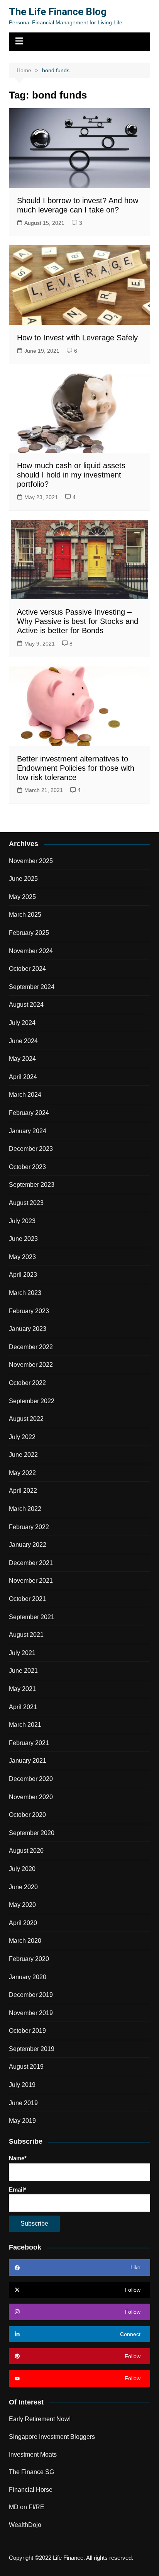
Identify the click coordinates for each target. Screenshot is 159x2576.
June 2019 (23, 2103)
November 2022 (31, 1365)
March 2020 (25, 1941)
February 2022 (29, 1527)
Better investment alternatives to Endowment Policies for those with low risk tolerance (76, 768)
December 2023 (31, 1149)
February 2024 (29, 1113)
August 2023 (26, 1203)
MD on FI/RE (27, 2507)
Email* (18, 2189)
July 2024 (22, 1023)
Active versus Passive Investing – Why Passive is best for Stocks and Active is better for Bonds (78, 621)
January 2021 (28, 1761)
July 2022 (22, 1437)
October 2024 (27, 969)
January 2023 (28, 1329)
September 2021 (32, 1617)
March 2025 (25, 915)
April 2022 (23, 1491)
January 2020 (28, 1977)
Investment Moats (33, 2455)
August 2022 (26, 1419)
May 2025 (22, 897)
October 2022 (27, 1383)
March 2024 (25, 1095)
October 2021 (27, 1599)
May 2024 (22, 1059)
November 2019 (31, 2013)
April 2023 (23, 1275)
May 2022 (22, 1473)
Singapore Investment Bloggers (52, 2437)
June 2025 (23, 879)
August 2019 (26, 2067)
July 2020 (22, 1869)
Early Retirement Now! (40, 2419)
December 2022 (31, 1347)
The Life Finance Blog (58, 12)
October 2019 (27, 2031)
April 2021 (23, 1707)
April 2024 (23, 1077)
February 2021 (29, 1743)
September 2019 (32, 2049)
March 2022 (25, 1509)
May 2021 (22, 1689)
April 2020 (23, 1923)
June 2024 (23, 1041)
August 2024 (26, 1005)
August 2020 (26, 1851)
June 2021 (23, 1671)
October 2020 (27, 1815)
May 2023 (22, 1257)
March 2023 (25, 1293)
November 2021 (31, 1581)
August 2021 (26, 1635)
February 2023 (29, 1311)
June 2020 (23, 1887)
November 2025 (31, 861)
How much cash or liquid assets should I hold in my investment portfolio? (71, 475)
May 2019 (22, 2121)
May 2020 (22, 1905)
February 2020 (29, 1959)
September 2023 (32, 1185)
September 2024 (32, 987)
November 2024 (31, 951)
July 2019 (22, 2085)
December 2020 (31, 1779)
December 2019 (31, 1995)
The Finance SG (31, 2472)
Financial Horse (31, 2490)
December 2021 (31, 1563)
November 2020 (31, 1797)
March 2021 (25, 1725)
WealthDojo (25, 2525)
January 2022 (28, 1545)
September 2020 (32, 1833)
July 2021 (22, 1653)
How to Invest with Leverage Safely (77, 338)
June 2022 (23, 1455)
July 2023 (22, 1221)
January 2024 (28, 1131)
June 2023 (23, 1239)
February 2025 (29, 933)
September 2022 (32, 1401)
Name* (18, 2158)
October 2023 (27, 1167)
